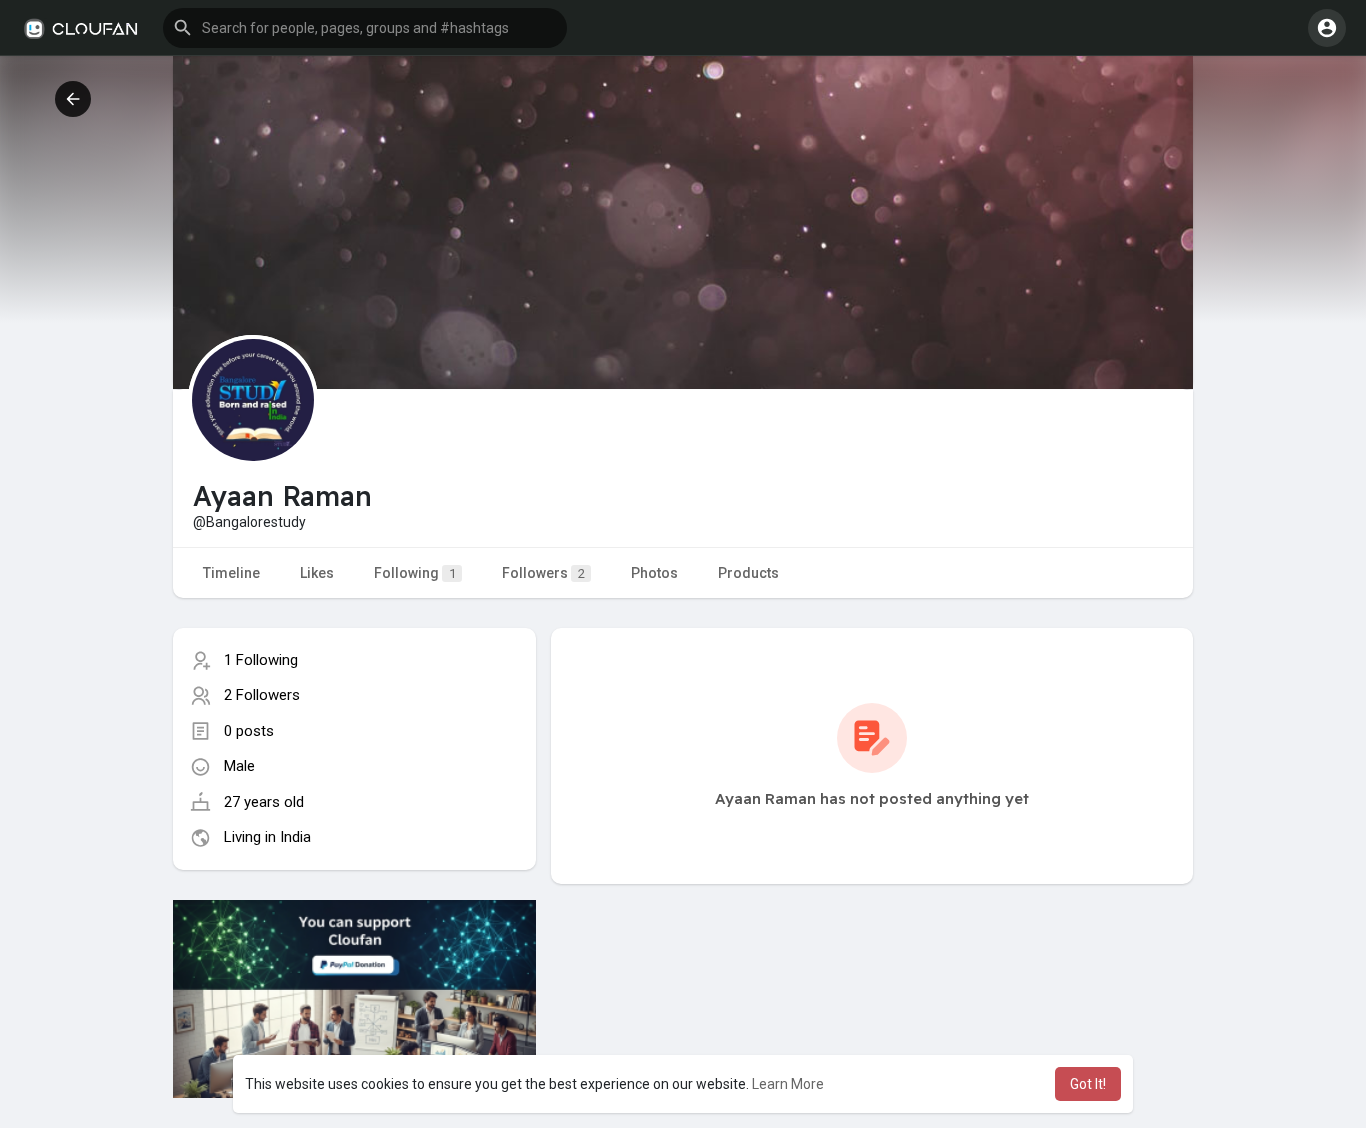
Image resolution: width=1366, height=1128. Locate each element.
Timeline (231, 573)
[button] (365, 28)
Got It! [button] (1088, 1084)
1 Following (261, 660)
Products (748, 573)
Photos (654, 573)
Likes (317, 573)
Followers (543, 573)
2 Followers (262, 695)
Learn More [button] (788, 1084)
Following (415, 573)
